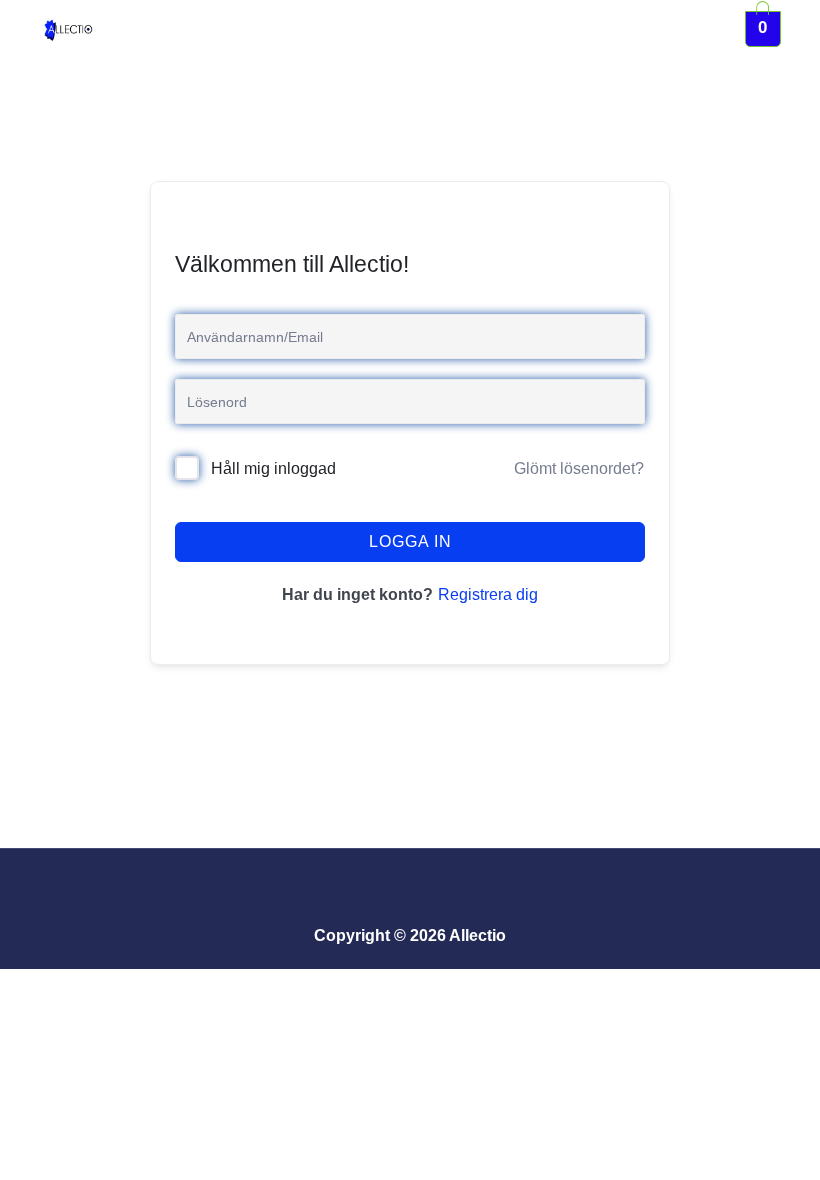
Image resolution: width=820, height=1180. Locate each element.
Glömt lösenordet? (579, 468)
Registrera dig (488, 594)
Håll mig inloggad (273, 468)
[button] (423, 28)
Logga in (410, 541)
